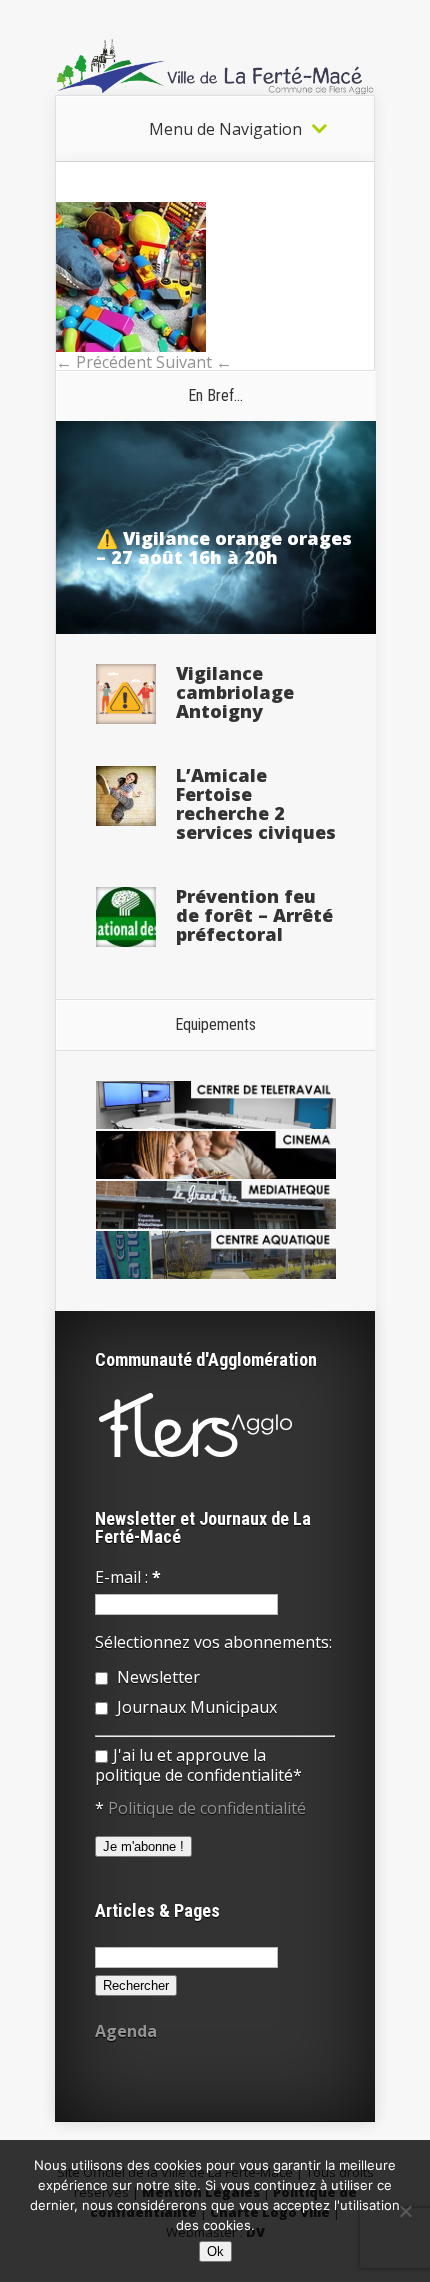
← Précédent (104, 362)
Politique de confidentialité (207, 1808)
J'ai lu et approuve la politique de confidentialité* (198, 1765)
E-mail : (128, 1577)
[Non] (405, 2211)
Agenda (126, 2031)
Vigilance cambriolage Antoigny (235, 692)
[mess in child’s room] (131, 346)
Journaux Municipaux (195, 1707)
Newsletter (156, 1677)
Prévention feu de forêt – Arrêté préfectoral (254, 915)
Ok (215, 2251)
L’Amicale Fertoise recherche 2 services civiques (256, 803)
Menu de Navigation (225, 129)
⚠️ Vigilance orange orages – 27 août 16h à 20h (224, 547)
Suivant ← (194, 362)
